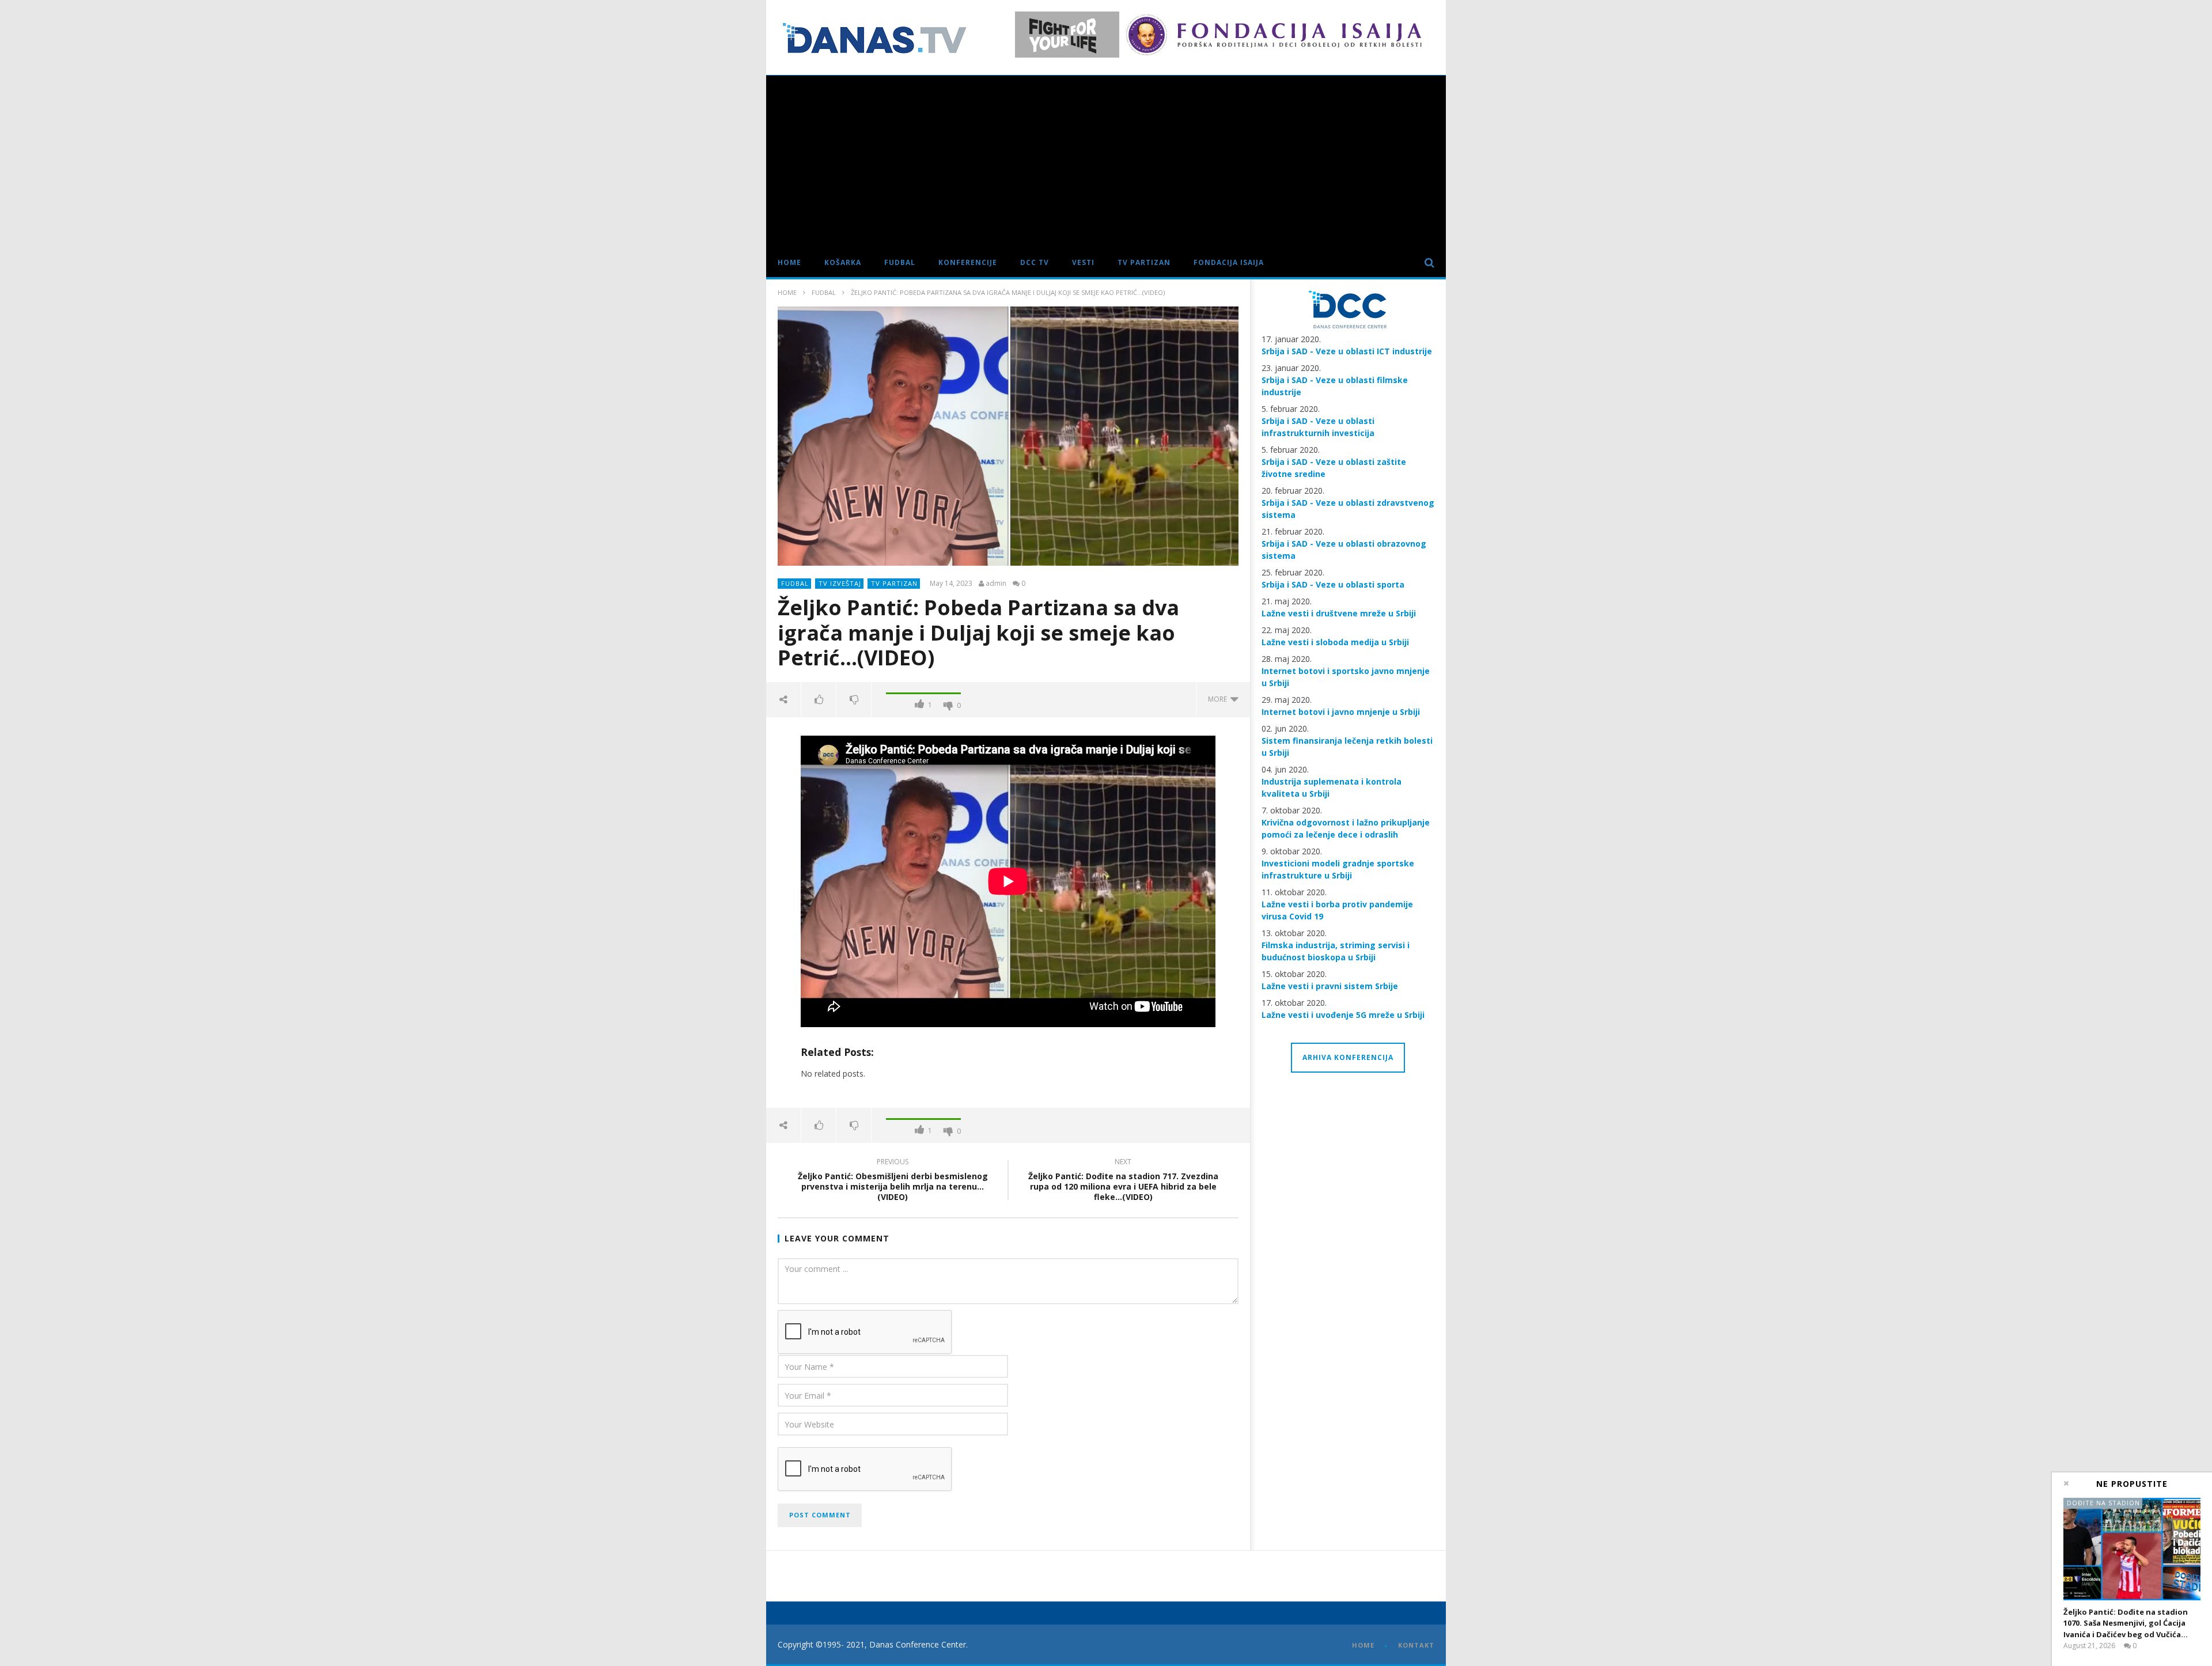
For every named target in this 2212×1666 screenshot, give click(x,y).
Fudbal (900, 262)
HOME (1363, 1645)
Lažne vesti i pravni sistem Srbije (1330, 986)
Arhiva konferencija (1348, 1057)
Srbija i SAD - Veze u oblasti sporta (1333, 584)
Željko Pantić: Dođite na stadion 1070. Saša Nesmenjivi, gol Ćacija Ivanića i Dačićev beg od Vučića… (2126, 1623)
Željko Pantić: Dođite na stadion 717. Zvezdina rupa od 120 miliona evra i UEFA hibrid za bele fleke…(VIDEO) (1123, 1181)
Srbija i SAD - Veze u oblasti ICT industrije (1347, 351)
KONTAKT (1416, 1645)
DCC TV (1035, 262)
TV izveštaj (840, 583)
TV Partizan (1144, 262)
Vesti (1083, 262)
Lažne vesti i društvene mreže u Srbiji (1339, 613)
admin (996, 584)
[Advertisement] (1106, 162)
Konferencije (968, 262)
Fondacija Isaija (1229, 262)
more (1219, 699)
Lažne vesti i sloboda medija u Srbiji (1335, 642)
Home (789, 262)
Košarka (843, 262)
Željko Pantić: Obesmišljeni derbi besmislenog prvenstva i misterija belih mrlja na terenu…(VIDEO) (893, 1181)
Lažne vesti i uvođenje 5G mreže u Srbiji (1343, 1015)
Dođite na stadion (2103, 1503)
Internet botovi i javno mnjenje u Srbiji (1341, 712)
